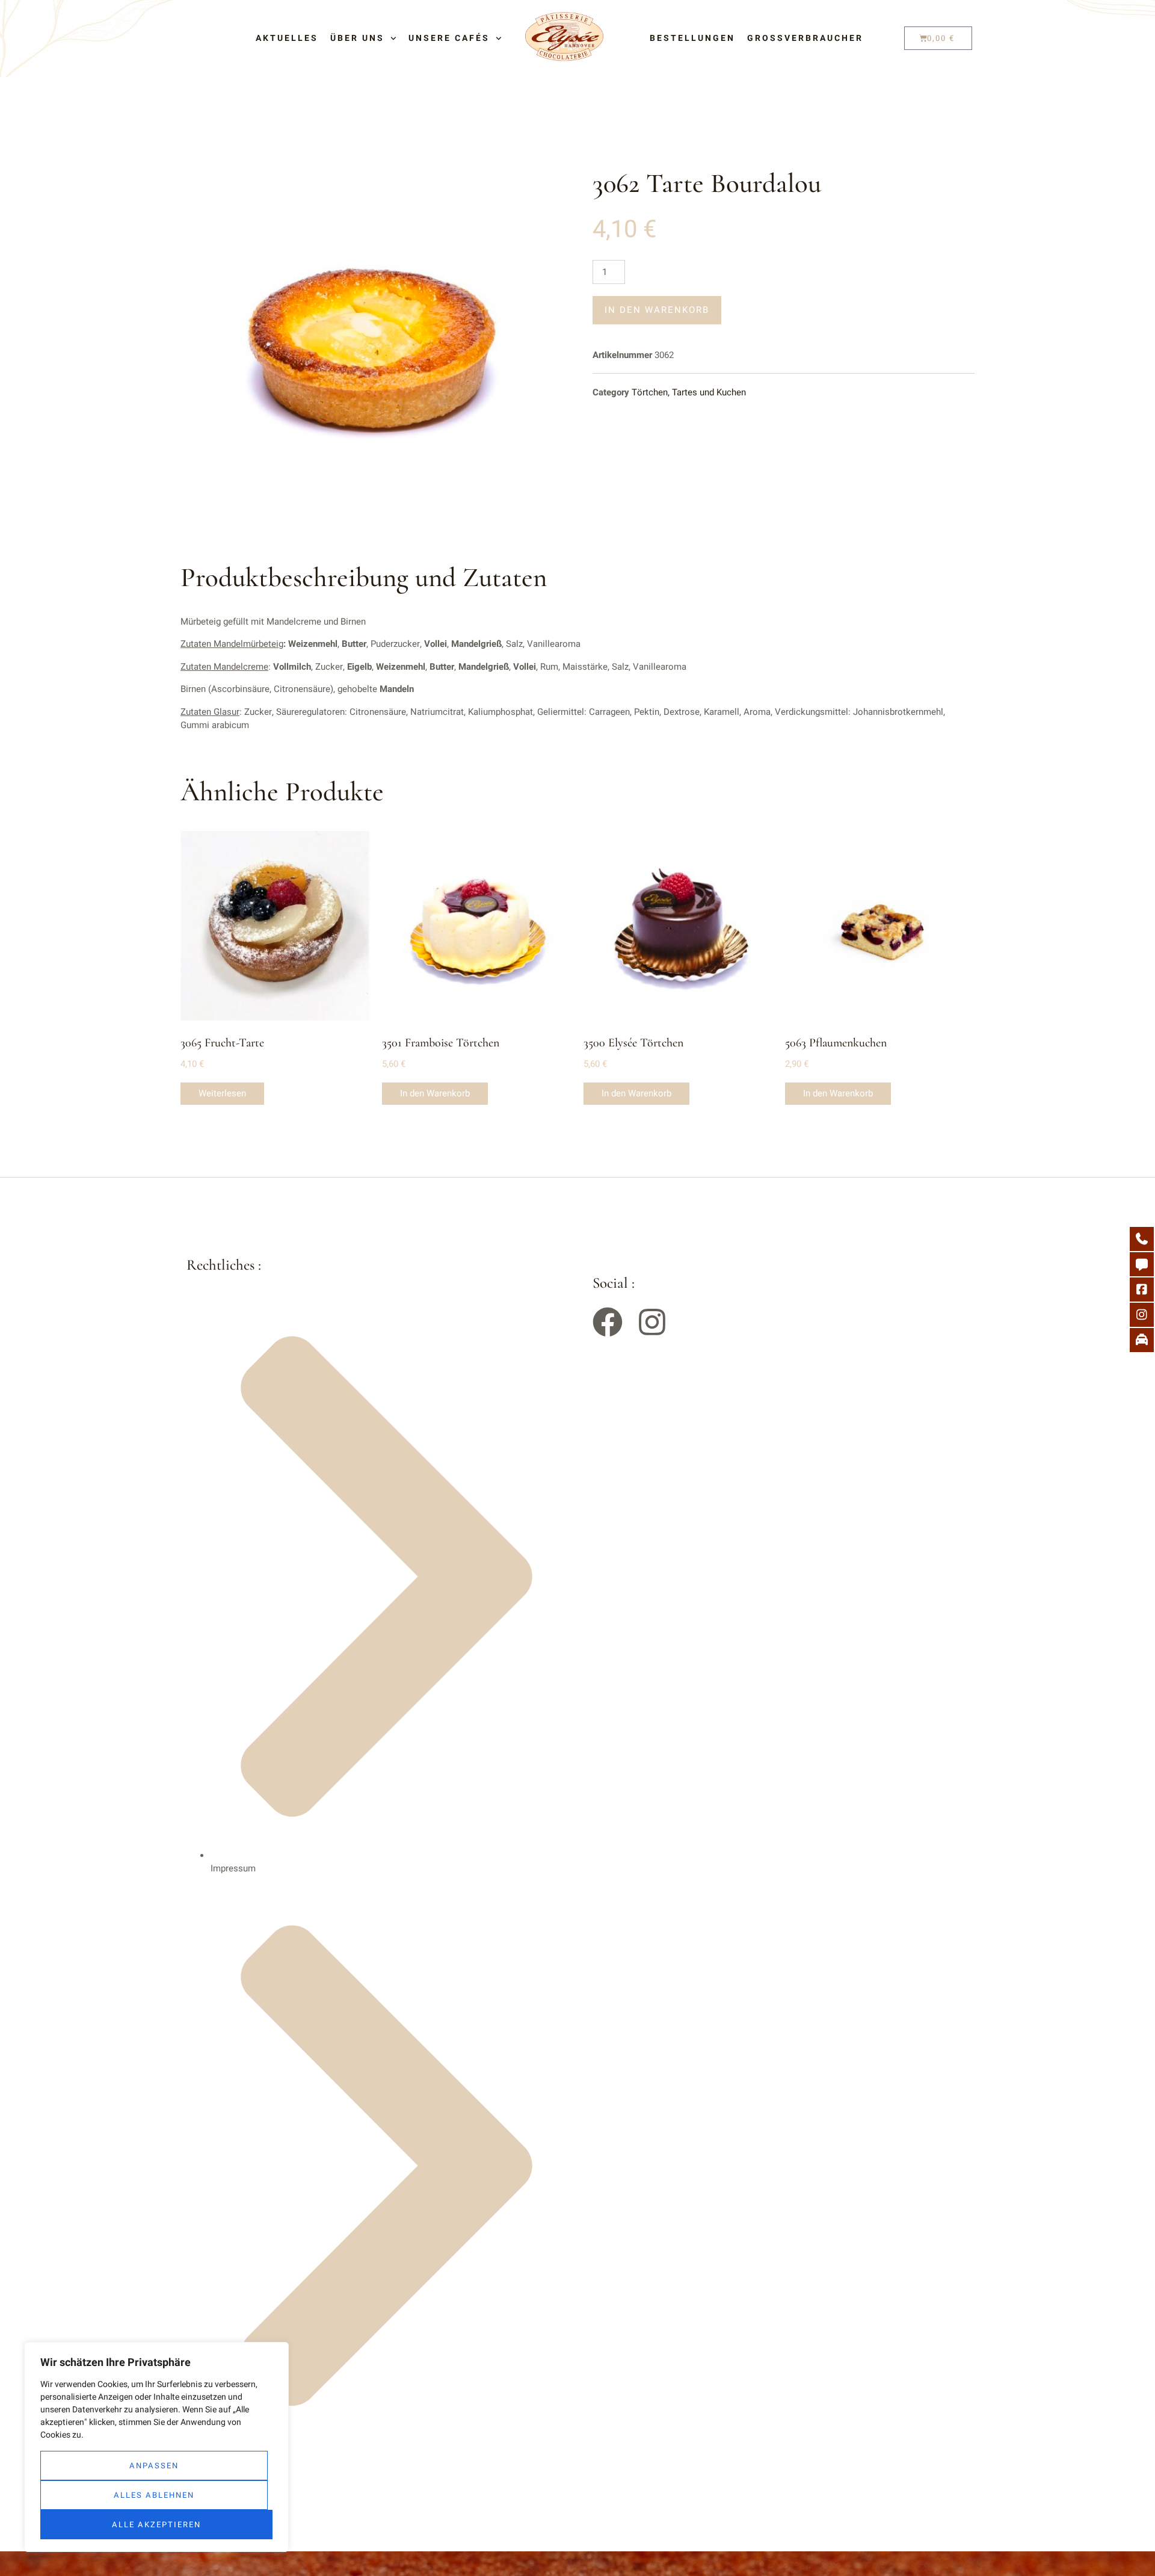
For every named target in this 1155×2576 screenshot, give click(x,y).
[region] (156, 2447)
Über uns (357, 39)
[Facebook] (608, 1322)
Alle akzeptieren (156, 2525)
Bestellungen (692, 39)
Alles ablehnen (154, 2495)
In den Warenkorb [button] (435, 1093)
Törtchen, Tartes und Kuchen (689, 392)
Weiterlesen (222, 1093)
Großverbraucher (805, 39)
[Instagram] (652, 1322)
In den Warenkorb (657, 310)
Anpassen (154, 2466)
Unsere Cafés (449, 39)
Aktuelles (287, 39)
